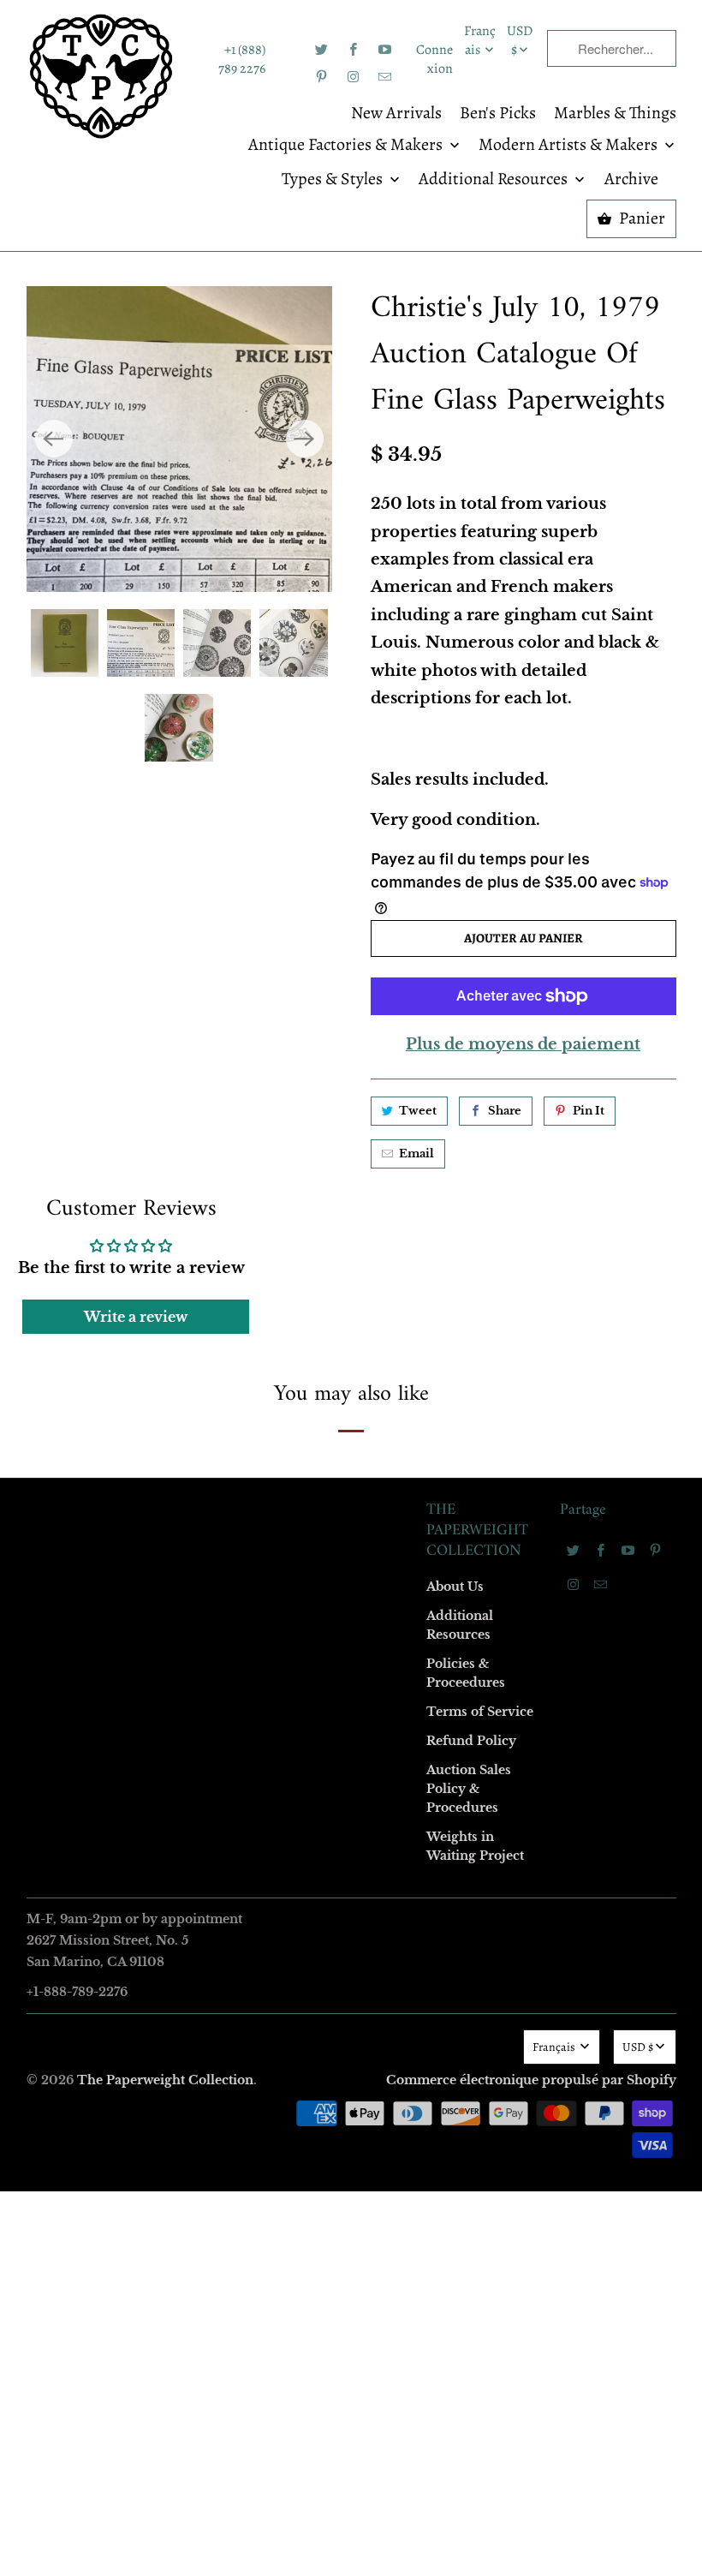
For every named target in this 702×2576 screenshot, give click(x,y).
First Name (135, 1136)
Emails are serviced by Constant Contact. (246, 1573)
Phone (123, 1333)
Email (122, 1038)
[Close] (598, 919)
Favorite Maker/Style (160, 1432)
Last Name (134, 1235)
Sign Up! (351, 1622)
